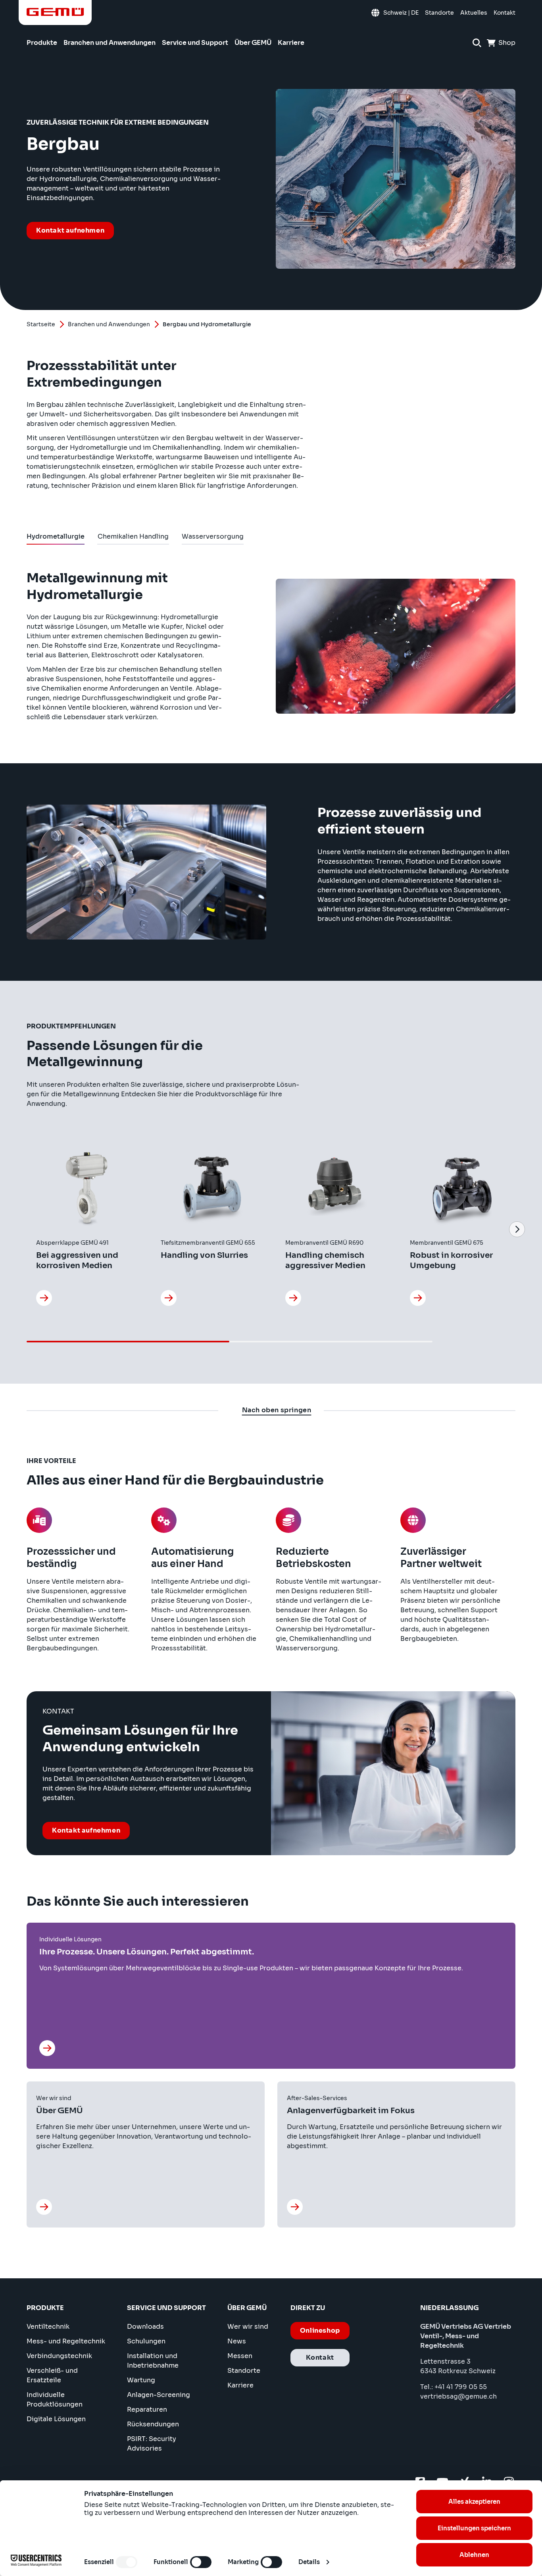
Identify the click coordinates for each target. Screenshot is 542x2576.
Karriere (240, 2385)
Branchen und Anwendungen (109, 324)
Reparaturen (147, 2409)
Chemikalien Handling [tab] (133, 538)
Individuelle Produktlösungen (55, 2400)
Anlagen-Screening (159, 2395)
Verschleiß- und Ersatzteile (52, 2375)
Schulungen (146, 2341)
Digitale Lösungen (56, 2419)
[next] (517, 1229)
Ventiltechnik (48, 2327)
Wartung (141, 2380)
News (237, 2341)
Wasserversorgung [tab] (213, 538)
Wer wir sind (248, 2327)
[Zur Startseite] (55, 12)
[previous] (25, 1229)
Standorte (244, 2371)
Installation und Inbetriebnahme (153, 2361)
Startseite (41, 324)
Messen (240, 2356)
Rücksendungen (153, 2424)
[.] (49, 2048)
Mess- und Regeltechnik (66, 2341)
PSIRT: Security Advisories (152, 2444)
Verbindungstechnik (59, 2356)
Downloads (145, 2327)
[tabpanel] (271, 964)
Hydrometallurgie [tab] (56, 538)
